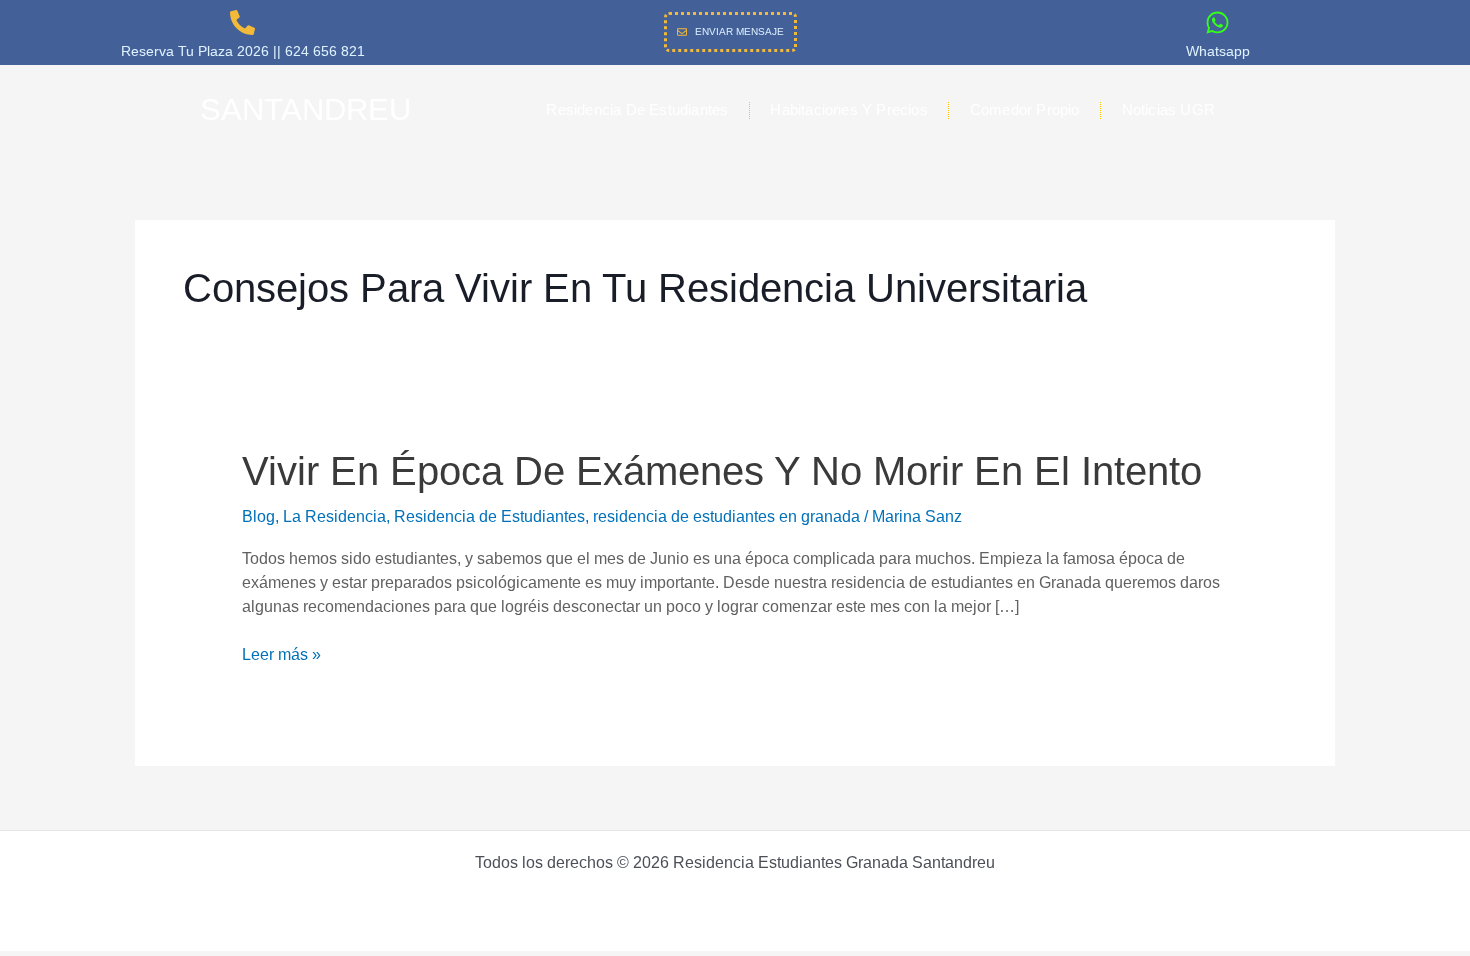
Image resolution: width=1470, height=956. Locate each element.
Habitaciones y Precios (848, 109)
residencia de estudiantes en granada (726, 516)
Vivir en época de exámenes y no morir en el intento (722, 471)
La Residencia (334, 516)
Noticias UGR (1168, 109)
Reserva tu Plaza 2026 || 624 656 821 (243, 51)
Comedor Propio (1025, 109)
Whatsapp (1218, 51)
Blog (258, 516)
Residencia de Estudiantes (637, 109)
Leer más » (281, 655)
